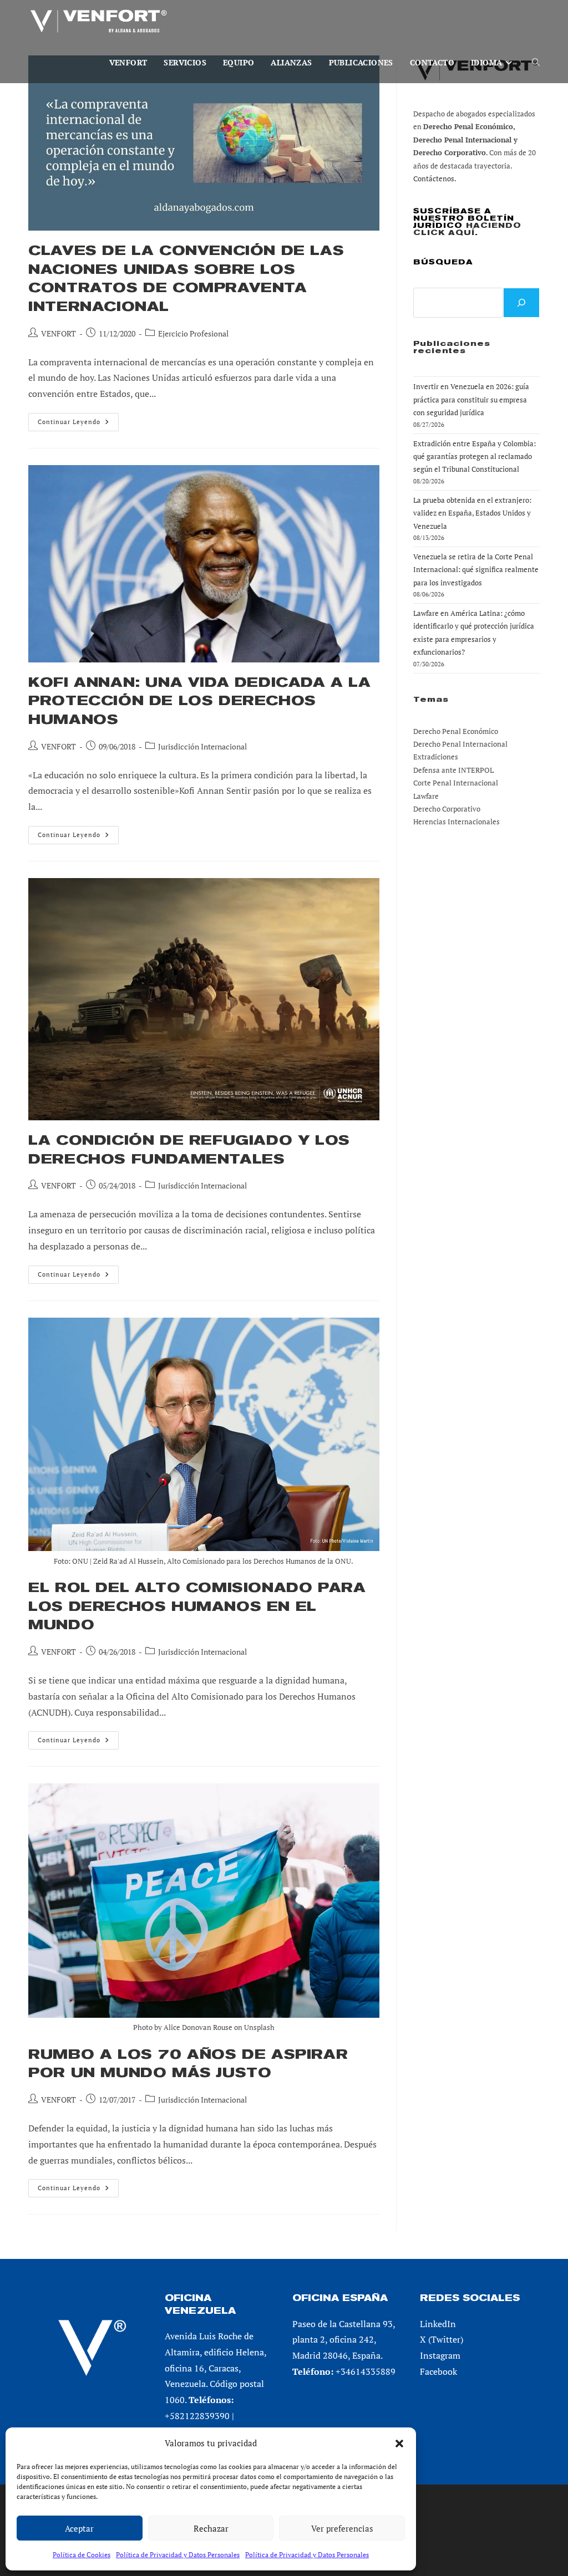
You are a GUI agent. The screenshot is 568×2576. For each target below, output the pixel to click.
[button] (399, 2444)
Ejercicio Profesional (193, 333)
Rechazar (211, 2528)
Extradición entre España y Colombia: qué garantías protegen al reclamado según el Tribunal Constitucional (475, 456)
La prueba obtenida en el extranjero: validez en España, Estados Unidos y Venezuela (472, 513)
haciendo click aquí (467, 229)
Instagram (440, 2355)
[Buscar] (521, 303)
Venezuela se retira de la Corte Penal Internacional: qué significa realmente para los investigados (476, 570)
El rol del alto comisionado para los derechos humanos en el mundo (197, 1606)
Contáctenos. (435, 178)
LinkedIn (438, 2324)
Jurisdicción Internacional (202, 746)
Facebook (438, 2371)
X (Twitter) (442, 2339)
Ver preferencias (342, 2528)
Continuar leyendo (78, 424)
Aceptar (79, 2528)
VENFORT (59, 333)
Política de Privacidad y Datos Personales (178, 2555)
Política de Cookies (82, 2555)
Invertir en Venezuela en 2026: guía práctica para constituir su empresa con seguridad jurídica (471, 399)
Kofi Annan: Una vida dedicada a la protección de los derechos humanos (199, 701)
